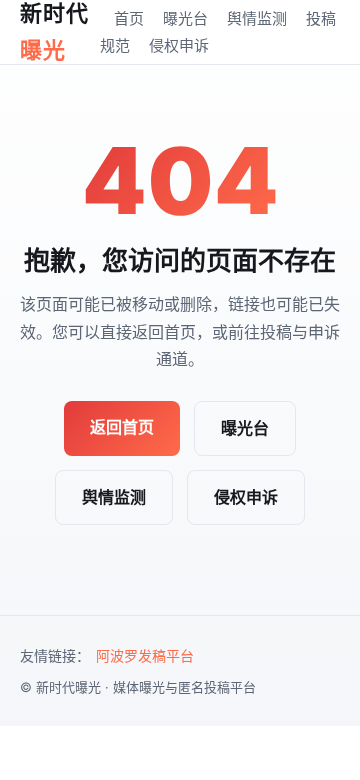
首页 (129, 18)
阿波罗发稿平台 (145, 655)
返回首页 (122, 427)
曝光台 (185, 18)
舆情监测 (257, 18)
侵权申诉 (179, 45)
